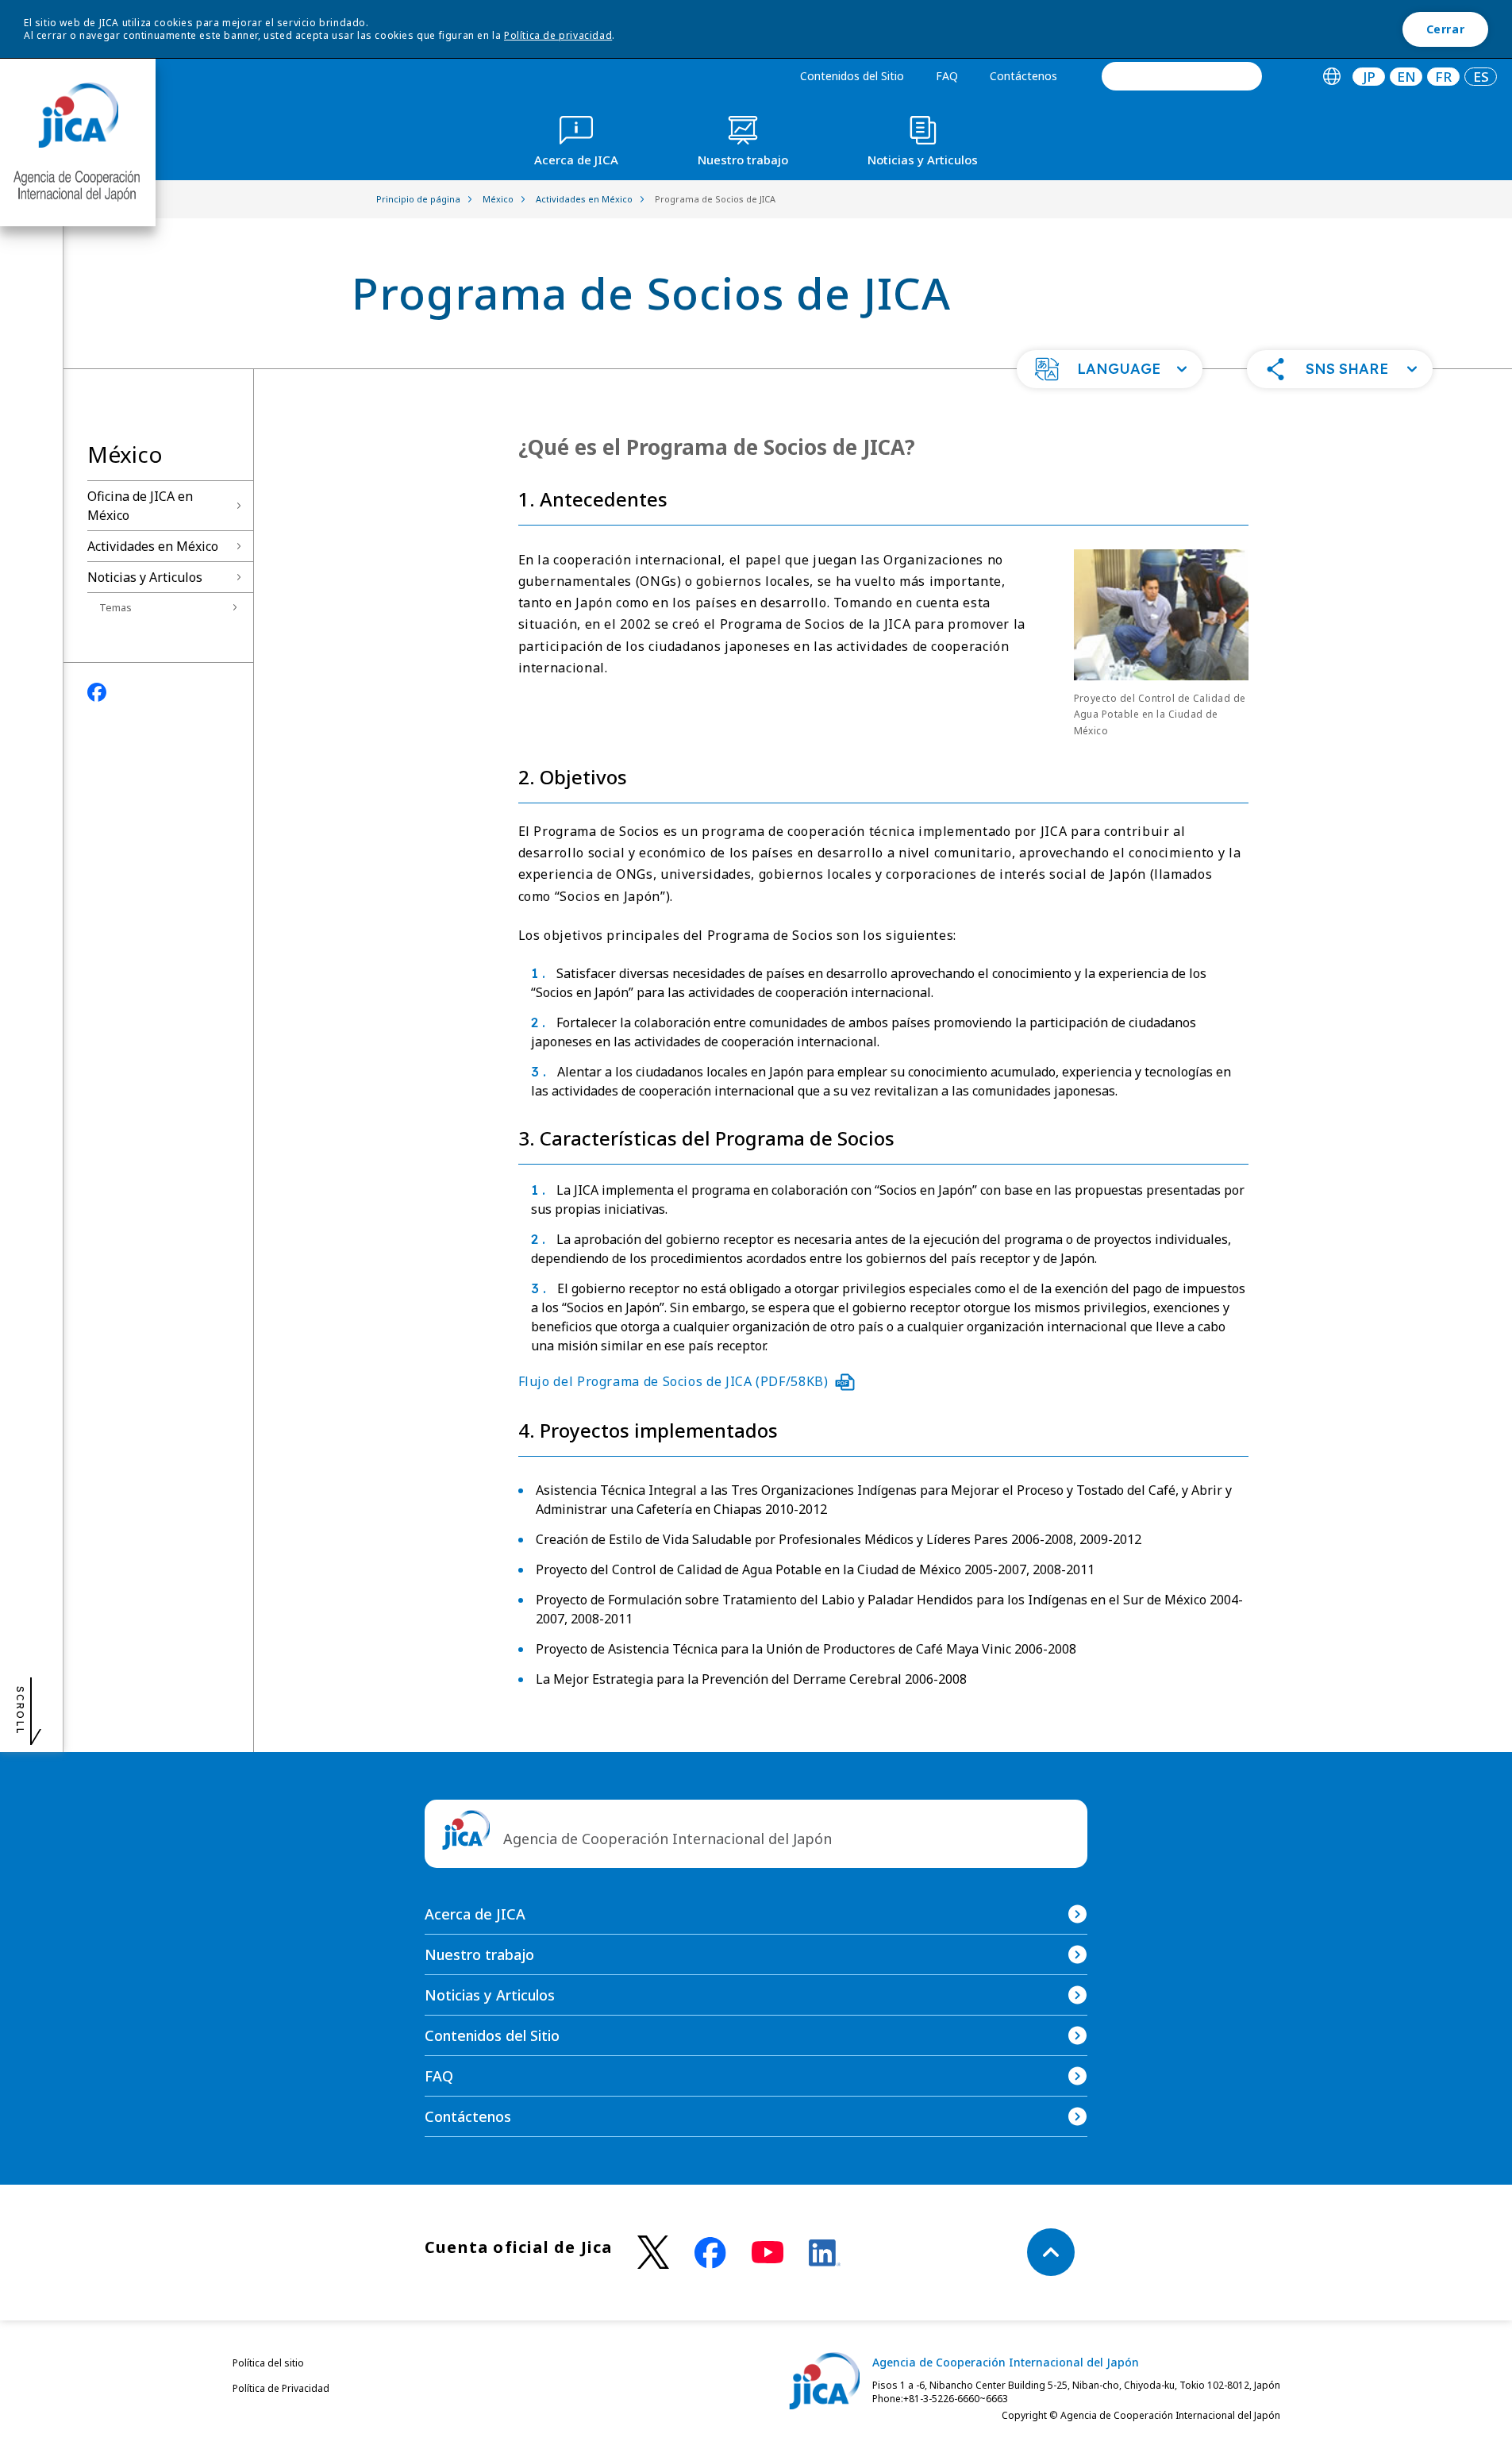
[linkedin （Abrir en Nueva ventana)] (825, 2253)
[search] (1182, 76)
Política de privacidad (558, 35)
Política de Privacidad (281, 2388)
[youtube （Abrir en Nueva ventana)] (768, 2253)
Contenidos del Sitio (852, 76)
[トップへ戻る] (1051, 2252)
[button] (1110, 369)
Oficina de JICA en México (140, 506)
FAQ (947, 76)
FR (1443, 77)
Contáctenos (1023, 76)
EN (1406, 77)
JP (1369, 77)
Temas (115, 607)
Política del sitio (268, 2363)
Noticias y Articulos (145, 577)
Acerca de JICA (475, 1914)
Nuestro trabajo (479, 1954)
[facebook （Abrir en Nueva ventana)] (710, 2253)
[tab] (1331, 77)
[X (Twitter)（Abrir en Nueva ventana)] (653, 2253)
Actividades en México (153, 546)
